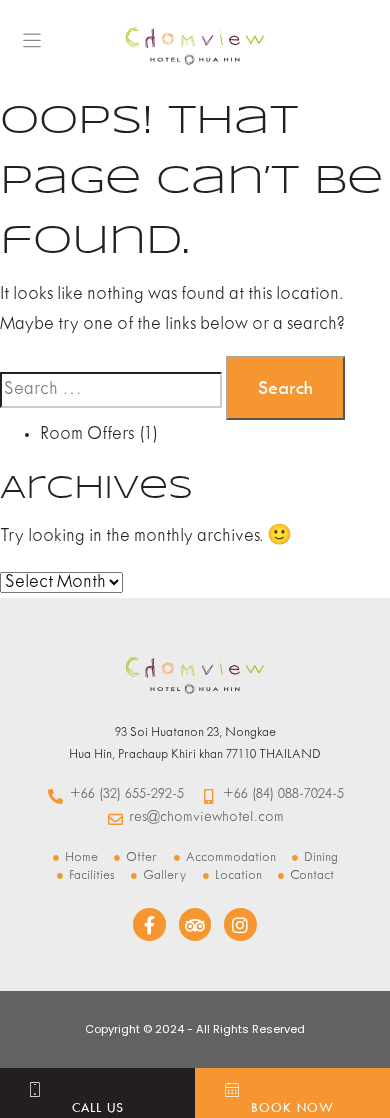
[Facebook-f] (149, 924)
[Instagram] (240, 924)
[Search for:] (111, 390)
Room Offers (87, 434)
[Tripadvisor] (195, 924)
